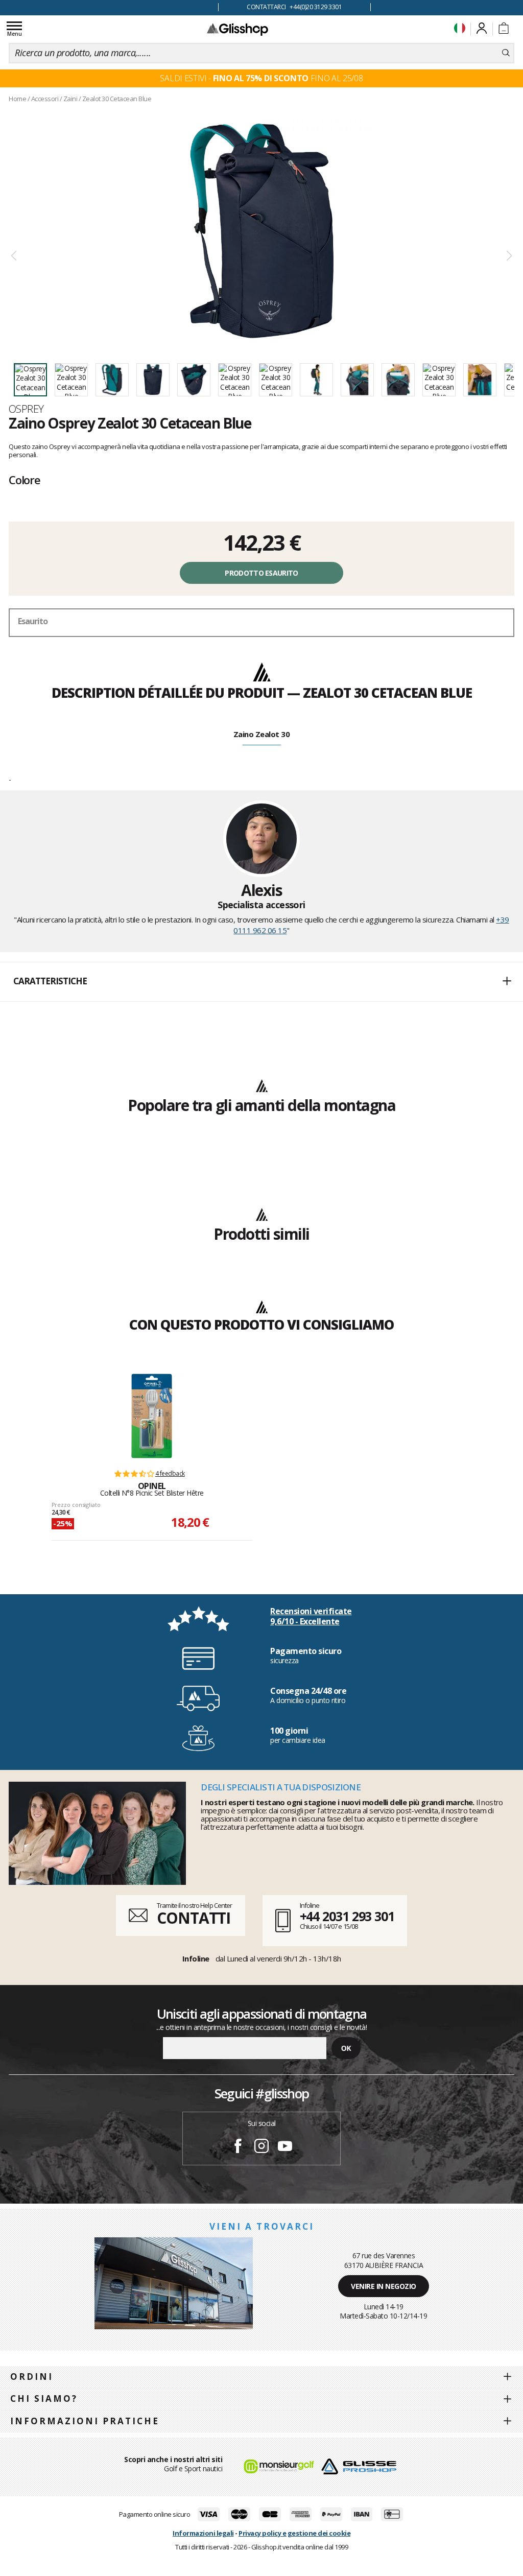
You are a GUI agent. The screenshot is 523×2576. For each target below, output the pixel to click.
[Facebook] (238, 2147)
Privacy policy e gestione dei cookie (294, 2533)
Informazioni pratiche (85, 2421)
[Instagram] (261, 2147)
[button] (261, 982)
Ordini (32, 2377)
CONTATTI (194, 1918)
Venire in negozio (384, 2286)
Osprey (26, 409)
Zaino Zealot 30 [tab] (262, 734)
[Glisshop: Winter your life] (237, 29)
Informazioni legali (203, 2533)
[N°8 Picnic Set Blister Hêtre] (152, 1416)
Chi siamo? (44, 2398)
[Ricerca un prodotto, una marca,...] (506, 53)
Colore (25, 480)
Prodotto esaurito (261, 573)
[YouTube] (285, 2147)
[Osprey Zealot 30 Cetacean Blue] (261, 231)
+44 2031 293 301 (347, 1916)
